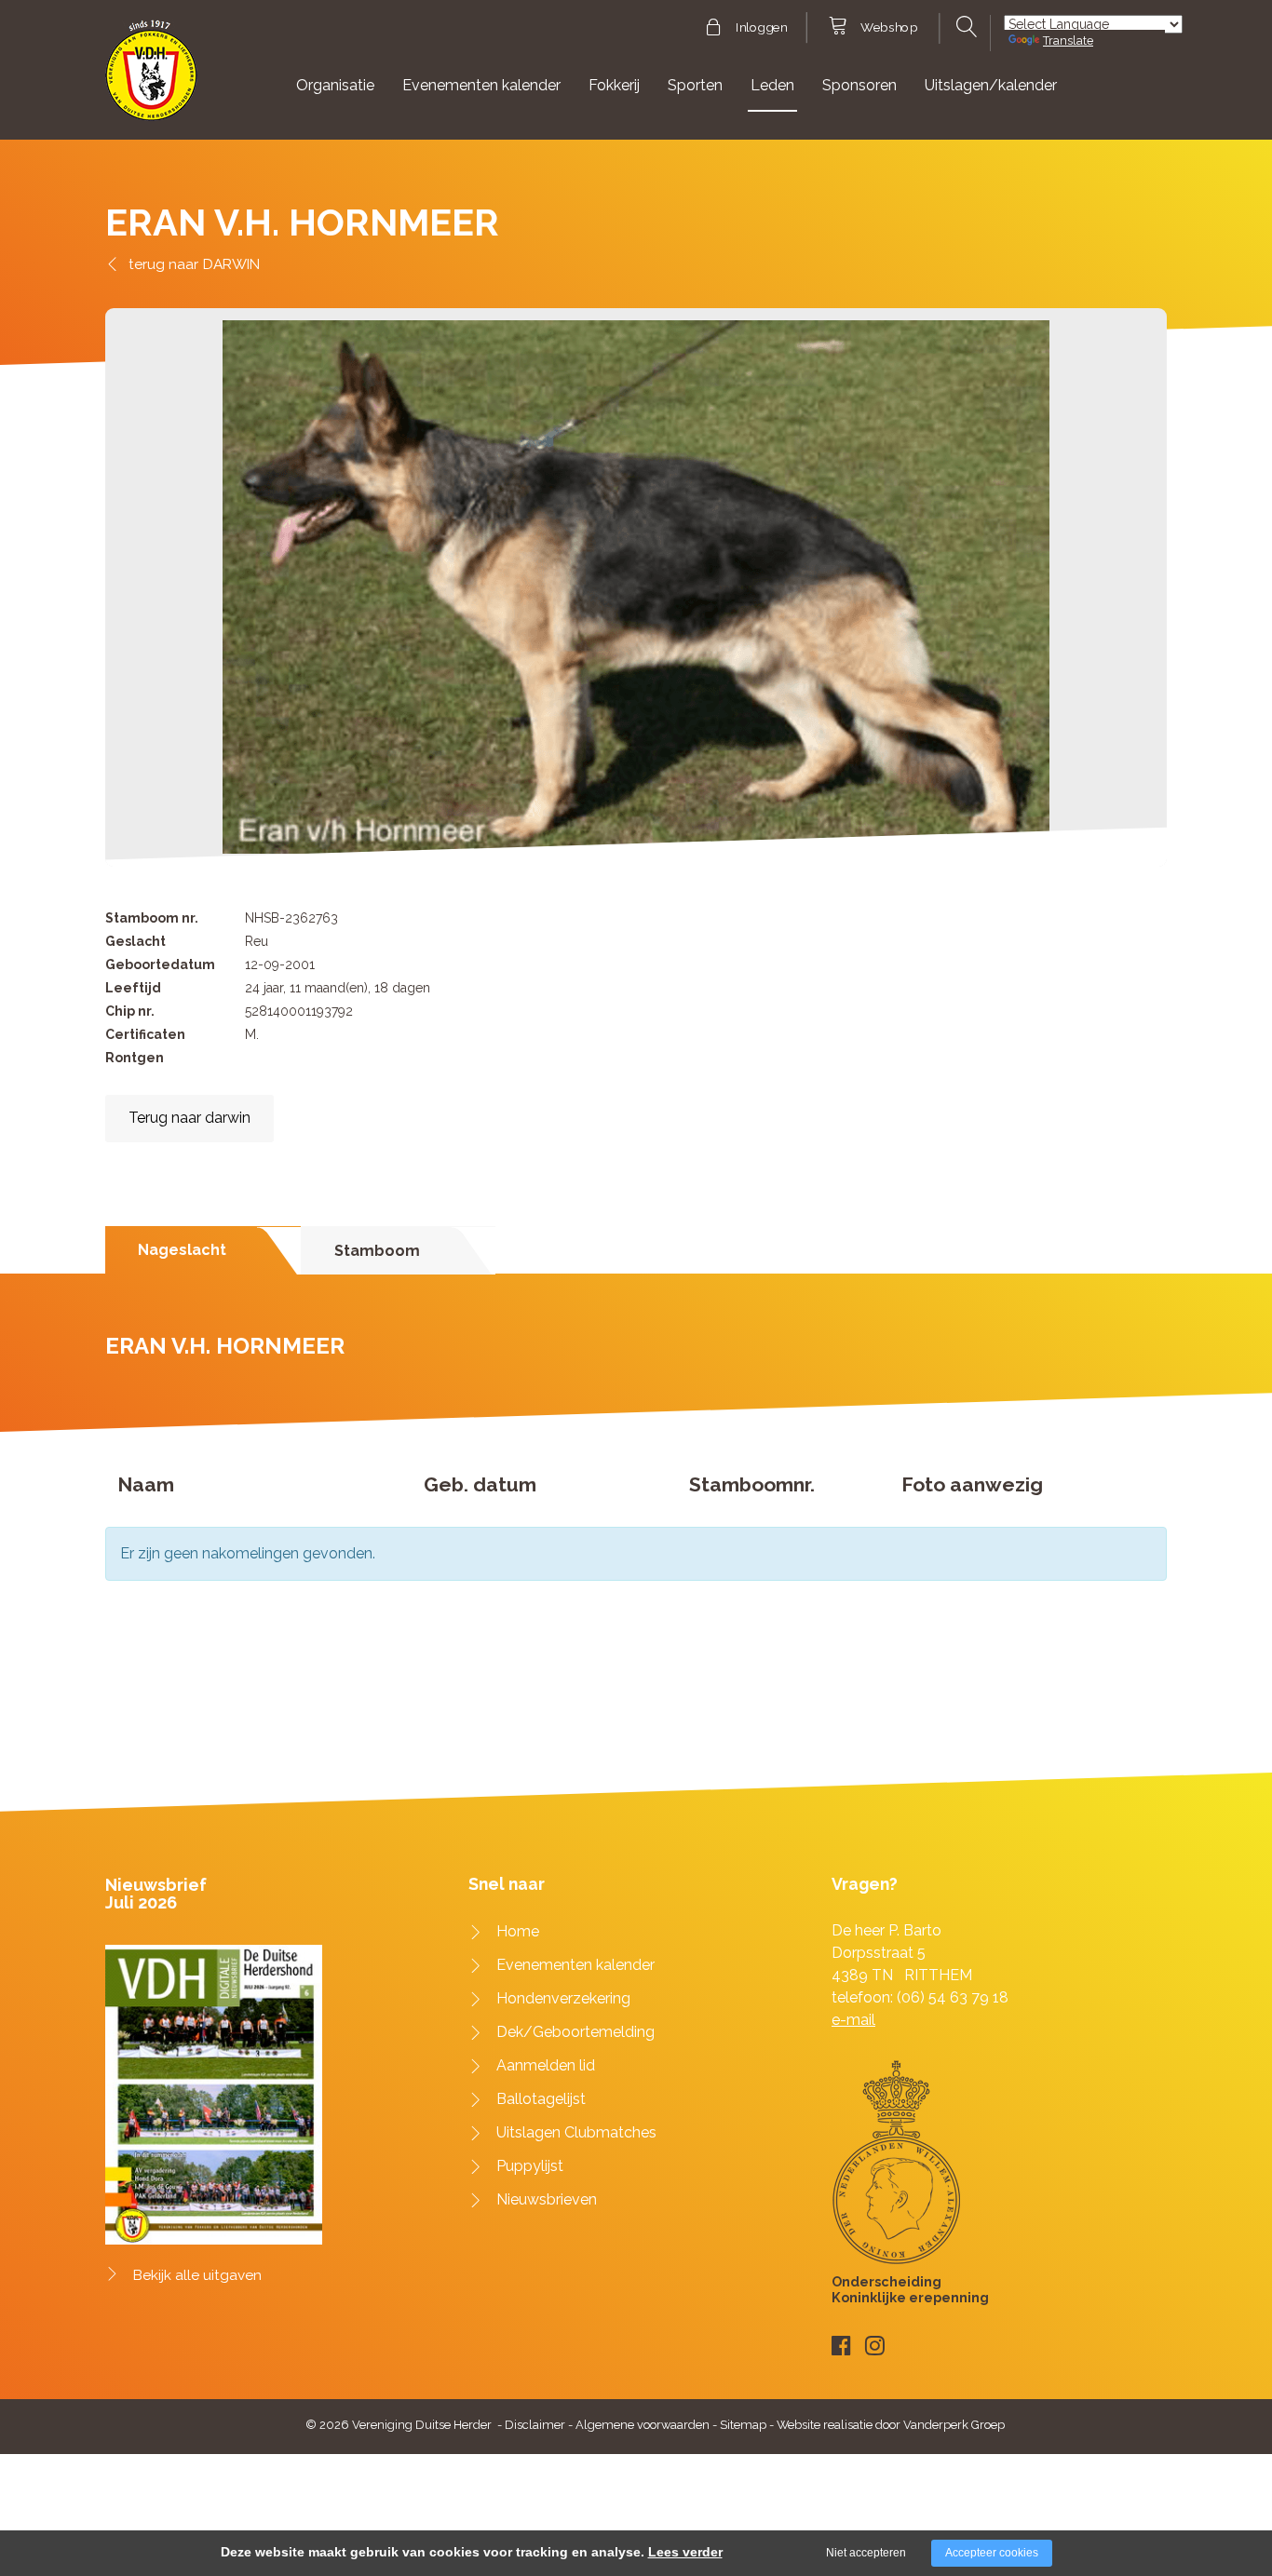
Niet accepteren (866, 2553)
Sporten (695, 85)
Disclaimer (535, 2425)
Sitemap (743, 2425)
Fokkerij (614, 85)
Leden (772, 85)
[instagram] (875, 2346)
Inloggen (761, 28)
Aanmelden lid (546, 2065)
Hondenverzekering (563, 1998)
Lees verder (685, 2552)
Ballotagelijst (541, 2099)
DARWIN (231, 264)
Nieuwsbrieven (547, 2199)
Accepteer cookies (992, 2553)
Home (518, 1931)
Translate (1068, 40)
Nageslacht (182, 1250)
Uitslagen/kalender (991, 85)
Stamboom (377, 1251)
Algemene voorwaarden (643, 2425)
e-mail (853, 2020)
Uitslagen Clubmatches (576, 2132)
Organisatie (335, 85)
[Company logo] (151, 79)
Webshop (889, 28)
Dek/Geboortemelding (575, 2032)
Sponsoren (859, 85)
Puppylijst (530, 2166)
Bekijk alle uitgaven (197, 2275)
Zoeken (964, 27)
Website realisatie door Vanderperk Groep (891, 2425)
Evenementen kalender (481, 85)
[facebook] (841, 2346)
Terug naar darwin (189, 1118)
